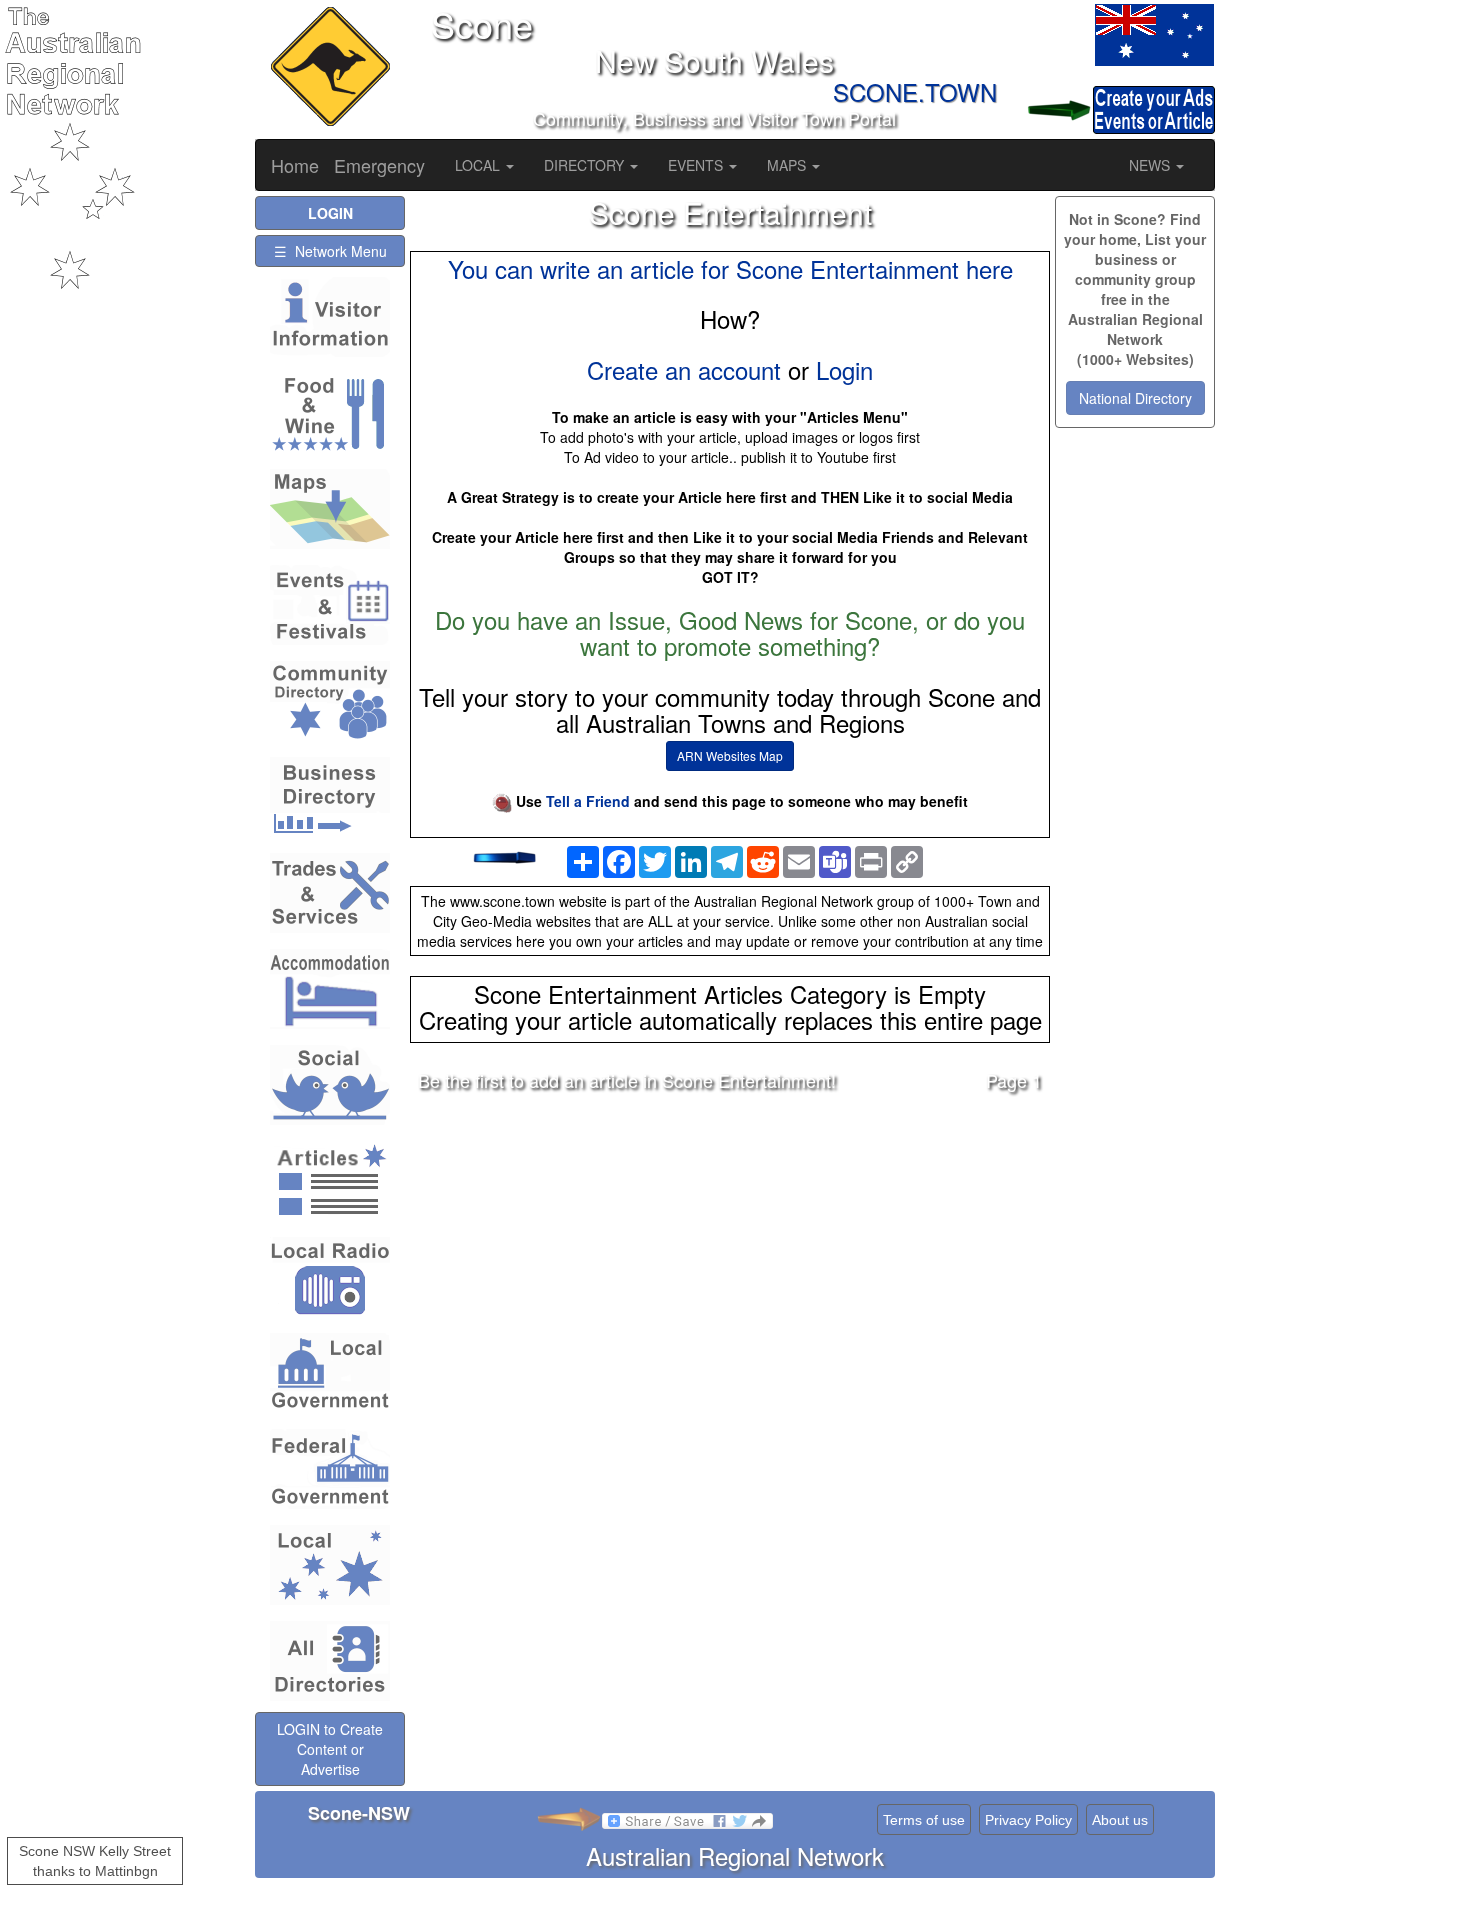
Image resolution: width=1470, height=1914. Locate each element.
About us (1120, 1820)
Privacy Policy (1028, 1820)
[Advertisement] (730, 1264)
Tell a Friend (588, 801)
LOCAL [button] (479, 165)
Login (844, 369)
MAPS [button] (788, 165)
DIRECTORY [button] (586, 165)
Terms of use (924, 1820)
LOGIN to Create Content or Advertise (330, 1749)
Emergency (379, 165)
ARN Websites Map (730, 755)
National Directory (1135, 398)
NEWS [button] (1151, 165)
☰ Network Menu (330, 251)
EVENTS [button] (697, 165)
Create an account (684, 369)
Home (295, 165)
